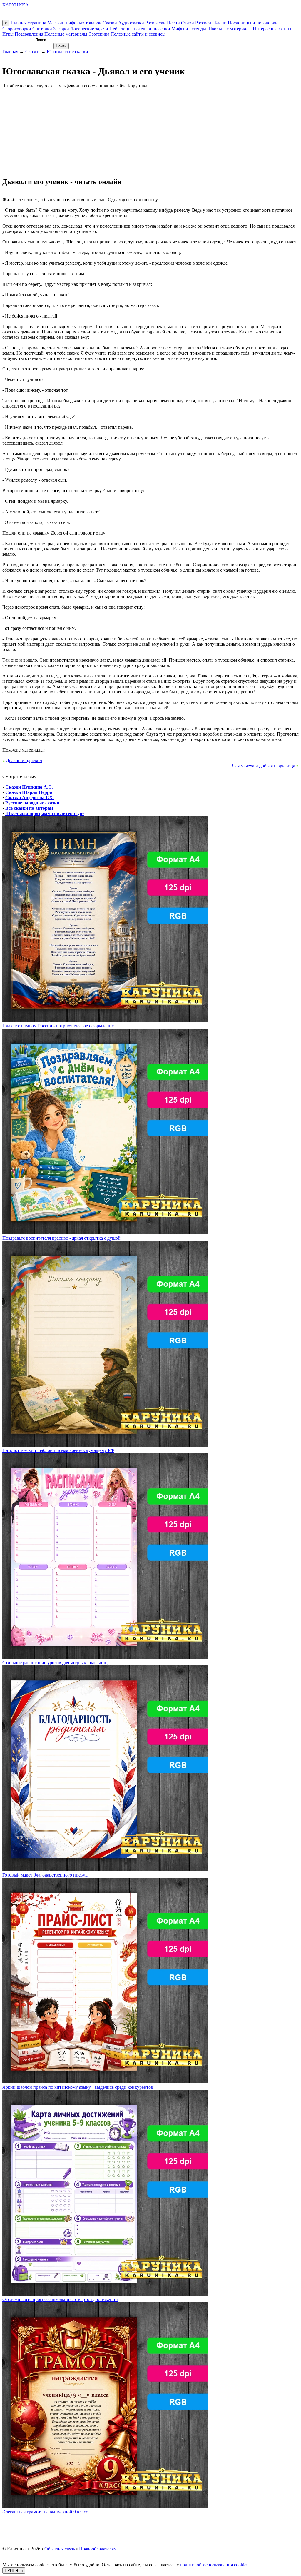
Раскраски (155, 23)
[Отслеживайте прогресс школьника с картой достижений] (105, 2294)
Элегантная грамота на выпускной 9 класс (45, 2512)
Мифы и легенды (189, 29)
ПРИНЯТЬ (14, 2571)
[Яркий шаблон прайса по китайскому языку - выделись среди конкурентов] (105, 2082)
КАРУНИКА (16, 5)
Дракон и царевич (24, 761)
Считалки (42, 29)
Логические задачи (89, 29)
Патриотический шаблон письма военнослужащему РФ (58, 1450)
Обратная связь (60, 2549)
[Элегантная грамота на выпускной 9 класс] (105, 2506)
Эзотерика (99, 34)
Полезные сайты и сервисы (138, 34)
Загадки (61, 29)
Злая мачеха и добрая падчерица (263, 766)
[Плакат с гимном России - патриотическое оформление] (105, 1020)
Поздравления (29, 34)
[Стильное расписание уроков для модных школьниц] (105, 1657)
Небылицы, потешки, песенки (140, 29)
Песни (173, 23)
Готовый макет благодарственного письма (45, 1875)
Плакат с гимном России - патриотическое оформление (58, 1026)
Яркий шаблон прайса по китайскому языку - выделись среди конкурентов (78, 2087)
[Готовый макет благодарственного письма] (105, 1870)
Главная (10, 52)
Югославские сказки (67, 52)
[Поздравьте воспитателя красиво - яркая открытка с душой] (105, 1233)
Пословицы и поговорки (253, 23)
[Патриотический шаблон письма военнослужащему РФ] (105, 1445)
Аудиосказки (131, 23)
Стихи (188, 23)
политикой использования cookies (214, 2565)
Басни (221, 23)
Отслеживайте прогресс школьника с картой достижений (60, 2299)
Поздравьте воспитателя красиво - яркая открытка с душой (61, 1238)
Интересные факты (272, 29)
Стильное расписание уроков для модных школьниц (55, 1663)
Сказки (110, 23)
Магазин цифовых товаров (74, 23)
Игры (8, 34)
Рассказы (204, 23)
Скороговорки (17, 29)
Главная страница (28, 23)
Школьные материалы (229, 29)
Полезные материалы (66, 34)
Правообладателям (98, 2549)
